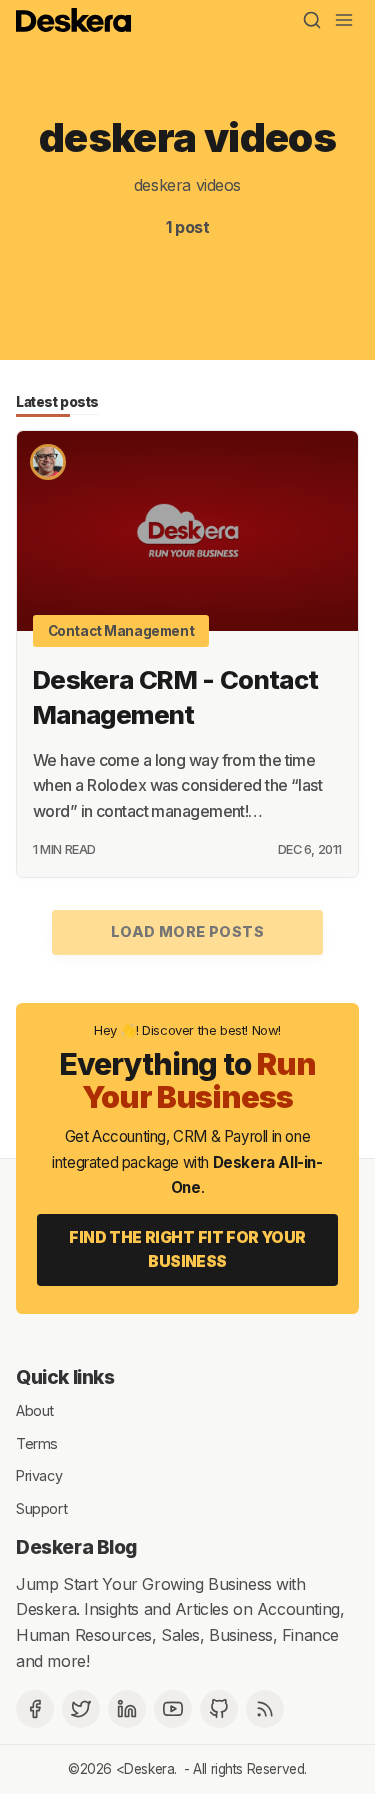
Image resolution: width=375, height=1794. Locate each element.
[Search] (312, 20)
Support (41, 1507)
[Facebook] (35, 1709)
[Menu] (344, 20)
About (35, 1410)
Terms (37, 1442)
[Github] (219, 1709)
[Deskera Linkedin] (127, 1709)
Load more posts (187, 931)
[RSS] (265, 1709)
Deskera (149, 1769)
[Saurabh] (48, 462)
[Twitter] (81, 1709)
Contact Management (121, 631)
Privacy (39, 1475)
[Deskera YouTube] (173, 1709)
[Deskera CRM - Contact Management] (187, 531)
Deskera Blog (76, 1547)
